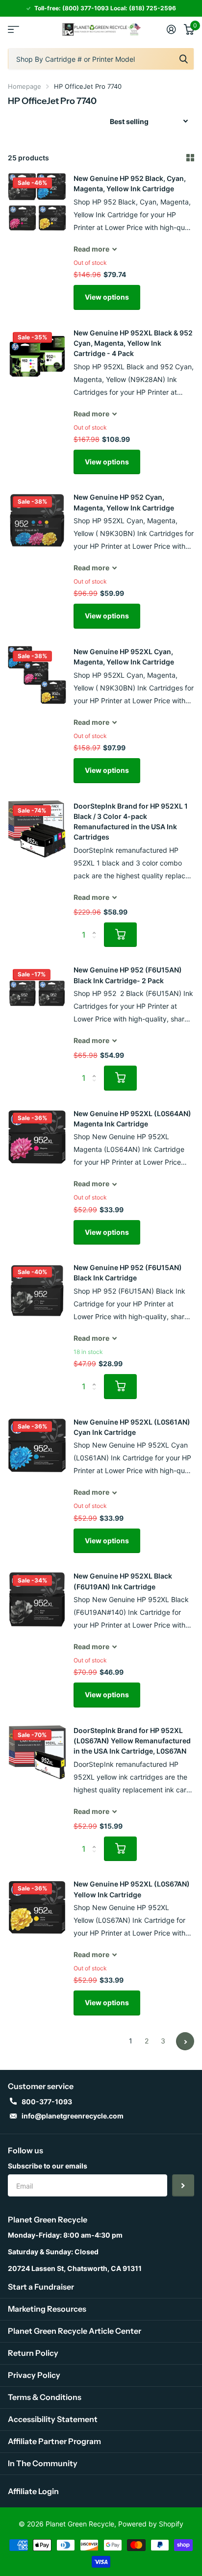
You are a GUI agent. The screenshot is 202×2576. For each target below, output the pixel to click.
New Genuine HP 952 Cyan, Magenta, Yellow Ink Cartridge (124, 502)
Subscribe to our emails (48, 2166)
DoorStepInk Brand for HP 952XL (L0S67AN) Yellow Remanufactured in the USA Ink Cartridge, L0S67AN (132, 1741)
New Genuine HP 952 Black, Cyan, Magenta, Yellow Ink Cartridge (130, 183)
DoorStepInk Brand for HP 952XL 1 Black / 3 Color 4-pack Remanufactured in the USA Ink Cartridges (131, 822)
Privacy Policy (34, 2375)
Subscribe (183, 2185)
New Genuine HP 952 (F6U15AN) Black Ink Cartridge (128, 1273)
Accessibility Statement (53, 2419)
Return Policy (33, 2353)
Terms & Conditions (45, 2397)
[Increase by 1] (96, 926)
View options (107, 297)
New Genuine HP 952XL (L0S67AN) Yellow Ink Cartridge (132, 1889)
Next (185, 2041)
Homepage (25, 86)
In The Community (43, 2463)
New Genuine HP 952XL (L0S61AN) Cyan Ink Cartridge (132, 1427)
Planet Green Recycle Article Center (75, 2331)
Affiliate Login (33, 2491)
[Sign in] (171, 29)
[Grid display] (190, 158)
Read (91, 249)
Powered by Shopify (151, 2524)
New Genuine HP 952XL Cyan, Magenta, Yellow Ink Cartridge (124, 657)
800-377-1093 (47, 2102)
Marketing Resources (47, 2309)
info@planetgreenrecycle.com (73, 2116)
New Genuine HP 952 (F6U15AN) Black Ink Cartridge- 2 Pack (128, 975)
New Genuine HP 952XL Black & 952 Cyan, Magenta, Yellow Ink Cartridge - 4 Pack (133, 343)
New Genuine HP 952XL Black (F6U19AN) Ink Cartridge (123, 1581)
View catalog (13, 29)
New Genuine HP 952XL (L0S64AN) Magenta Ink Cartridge (132, 1119)
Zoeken (183, 59)
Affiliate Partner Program (54, 2441)
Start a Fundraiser (41, 2287)
